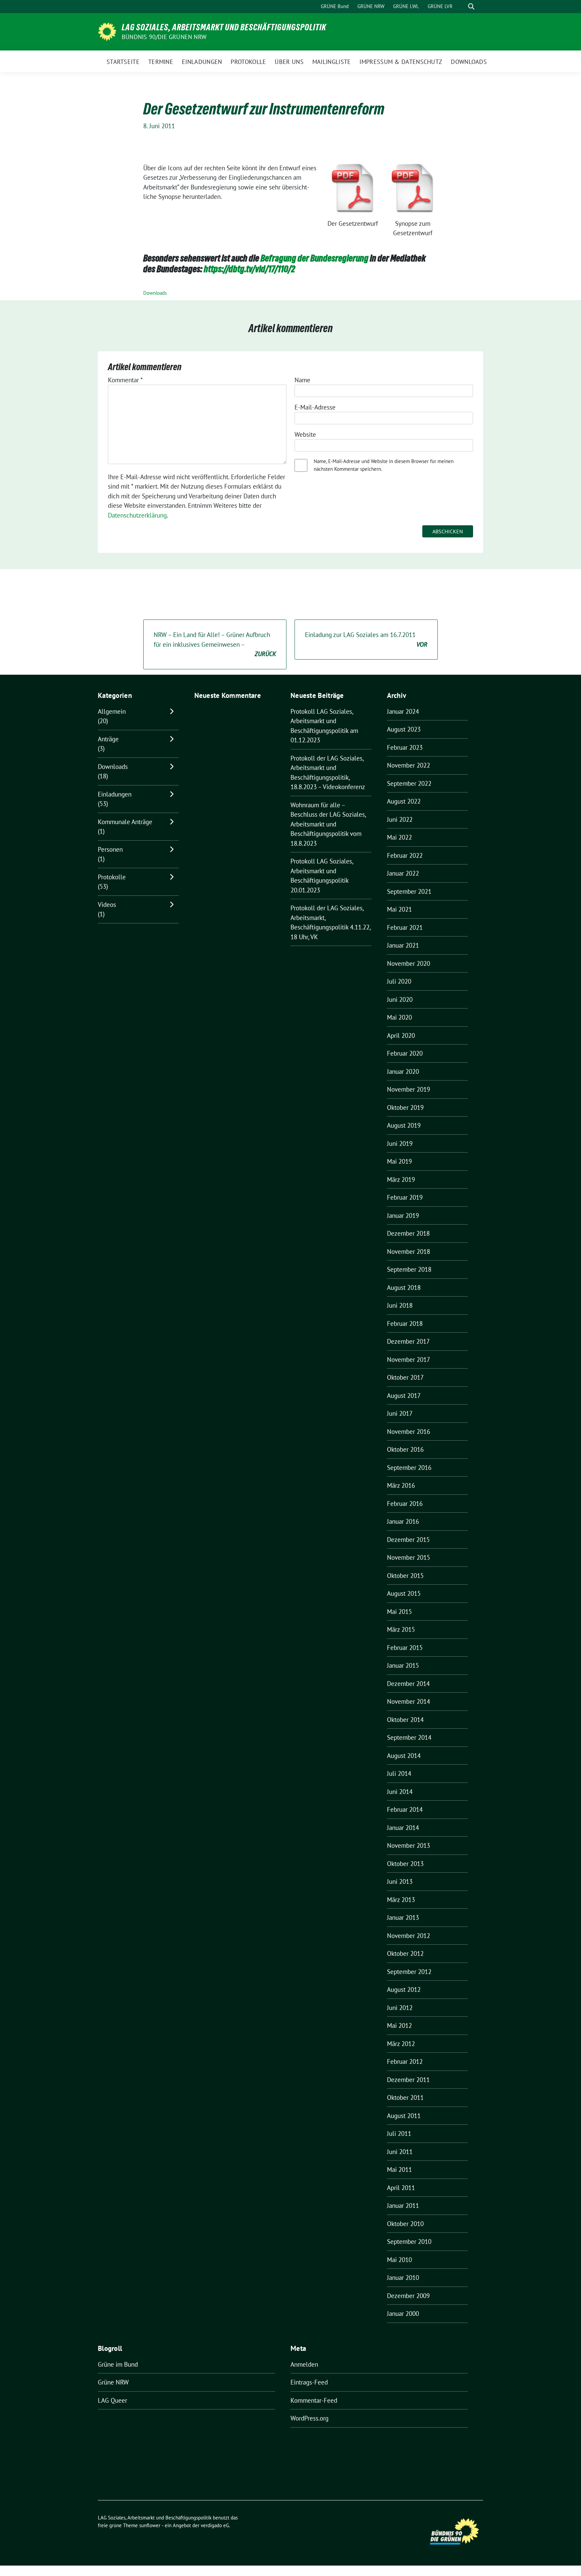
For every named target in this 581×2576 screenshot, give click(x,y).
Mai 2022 (399, 837)
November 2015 (409, 1557)
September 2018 (409, 1269)
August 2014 (404, 1756)
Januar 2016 (403, 1521)
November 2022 (409, 765)
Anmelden (304, 2364)
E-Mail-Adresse (315, 407)
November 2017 (409, 1360)
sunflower (150, 2525)
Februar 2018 (405, 1324)
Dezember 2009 (408, 2296)
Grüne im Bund (118, 2364)
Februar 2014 (405, 1809)
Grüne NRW (113, 2382)
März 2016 (401, 1485)
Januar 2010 (403, 2278)
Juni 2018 (400, 1305)
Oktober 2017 (405, 1377)
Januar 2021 (403, 945)
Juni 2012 (400, 2008)
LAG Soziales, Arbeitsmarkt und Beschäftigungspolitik (224, 27)
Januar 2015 (403, 1665)
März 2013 (401, 1900)
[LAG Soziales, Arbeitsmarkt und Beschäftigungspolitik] (107, 31)
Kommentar (125, 380)
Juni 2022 (400, 819)
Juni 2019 (400, 1143)
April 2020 (401, 1035)
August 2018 (404, 1287)
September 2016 (409, 1468)
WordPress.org (309, 2418)
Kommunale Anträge (125, 822)
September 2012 (409, 1972)
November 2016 (409, 1432)
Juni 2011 (400, 2152)
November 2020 (409, 963)
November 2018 (409, 1251)
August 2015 (404, 1593)
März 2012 (401, 2044)
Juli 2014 (399, 1773)
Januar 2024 (403, 711)
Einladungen (115, 794)
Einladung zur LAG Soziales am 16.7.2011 (366, 640)
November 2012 (409, 1936)
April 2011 (401, 2188)
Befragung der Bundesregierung (315, 258)
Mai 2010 (399, 2260)
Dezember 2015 (408, 1540)
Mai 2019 (399, 1161)
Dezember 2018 (408, 1233)
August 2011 (404, 2116)
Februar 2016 (405, 1504)
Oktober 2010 (405, 2224)
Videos (107, 905)
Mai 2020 (399, 1017)
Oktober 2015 (405, 1576)
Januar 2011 (403, 2206)
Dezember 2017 (408, 1341)
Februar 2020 (405, 1053)
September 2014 (409, 1737)
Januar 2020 (403, 1071)
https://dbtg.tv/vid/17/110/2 (249, 269)
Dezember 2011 (408, 2080)
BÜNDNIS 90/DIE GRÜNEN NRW (164, 37)
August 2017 (404, 1396)
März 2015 (401, 1629)
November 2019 (409, 1089)
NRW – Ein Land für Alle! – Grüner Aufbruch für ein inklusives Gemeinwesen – (215, 644)
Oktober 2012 (405, 1953)
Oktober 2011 (405, 2097)
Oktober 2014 (405, 1720)
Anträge (108, 739)
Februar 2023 (405, 747)
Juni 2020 (400, 999)
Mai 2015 (399, 1612)
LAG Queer (112, 2400)
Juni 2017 (400, 1413)
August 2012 (404, 1989)
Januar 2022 (403, 873)
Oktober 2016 (405, 1449)
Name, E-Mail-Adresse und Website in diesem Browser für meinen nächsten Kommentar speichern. (384, 465)
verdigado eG (215, 2525)
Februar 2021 (405, 927)
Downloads (155, 293)
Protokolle (112, 877)
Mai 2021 (399, 909)
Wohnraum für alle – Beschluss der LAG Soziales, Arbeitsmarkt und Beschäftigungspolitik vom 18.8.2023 (328, 824)
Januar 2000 (403, 2314)
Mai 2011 (399, 2169)
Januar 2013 (403, 1917)
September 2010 (409, 2242)
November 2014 (409, 1701)
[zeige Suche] (471, 7)
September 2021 (409, 891)
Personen (110, 849)
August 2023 (404, 729)
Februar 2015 (405, 1648)
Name (302, 380)
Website (305, 434)
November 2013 (409, 1845)
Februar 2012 (405, 2061)
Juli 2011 (399, 2133)
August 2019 (404, 1125)
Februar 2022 (405, 855)
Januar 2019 (403, 1215)
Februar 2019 (405, 1197)
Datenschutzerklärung (137, 515)
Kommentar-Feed (314, 2400)
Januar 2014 (403, 1828)
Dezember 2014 (408, 1684)
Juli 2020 (399, 981)
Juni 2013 (400, 1881)
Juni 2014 (400, 1792)
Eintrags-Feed (309, 2382)
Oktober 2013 (405, 1864)
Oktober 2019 (405, 1107)
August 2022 (404, 801)
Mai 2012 (399, 2025)
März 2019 (401, 1179)
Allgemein (112, 711)
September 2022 (409, 783)
